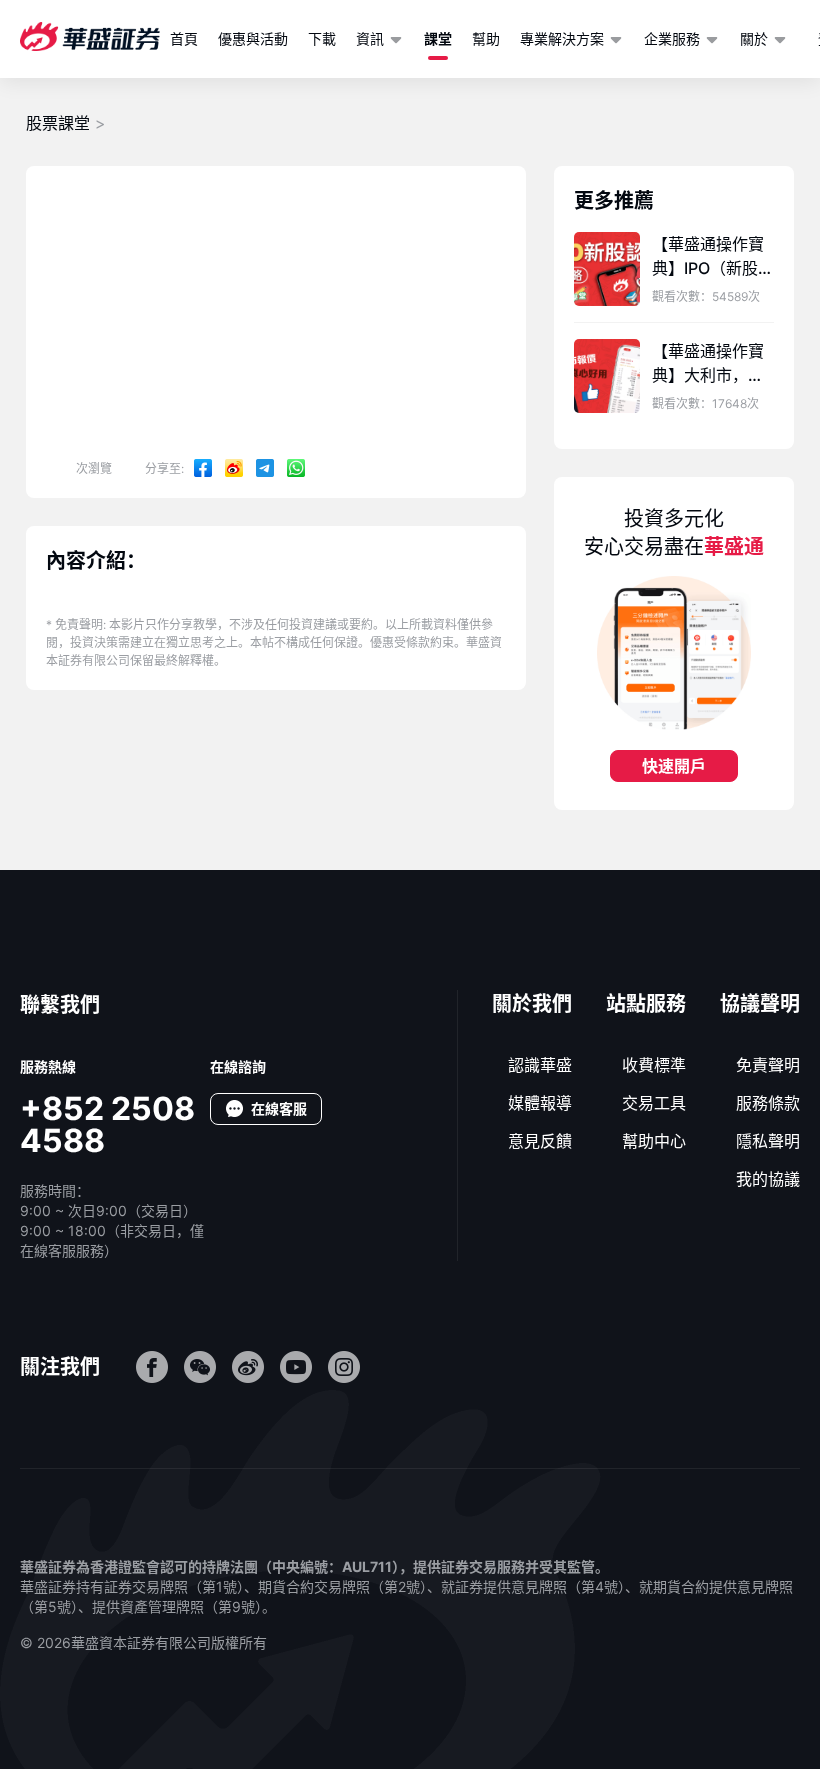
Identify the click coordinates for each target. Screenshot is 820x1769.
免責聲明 (768, 1065)
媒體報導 (540, 1103)
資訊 (370, 38)
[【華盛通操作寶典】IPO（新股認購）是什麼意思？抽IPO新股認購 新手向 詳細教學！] (607, 269)
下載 (322, 38)
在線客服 (279, 1108)
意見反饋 (540, 1141)
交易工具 (654, 1103)
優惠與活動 (253, 38)
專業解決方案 (562, 38)
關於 (754, 38)
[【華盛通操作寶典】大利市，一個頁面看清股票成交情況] (607, 376)
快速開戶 (674, 766)
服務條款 (768, 1103)
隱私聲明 (768, 1141)
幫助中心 (654, 1141)
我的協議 (768, 1179)
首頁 (184, 38)
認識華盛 (540, 1065)
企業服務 (672, 38)
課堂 (438, 38)
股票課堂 (58, 123)
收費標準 (654, 1065)
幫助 (486, 38)
